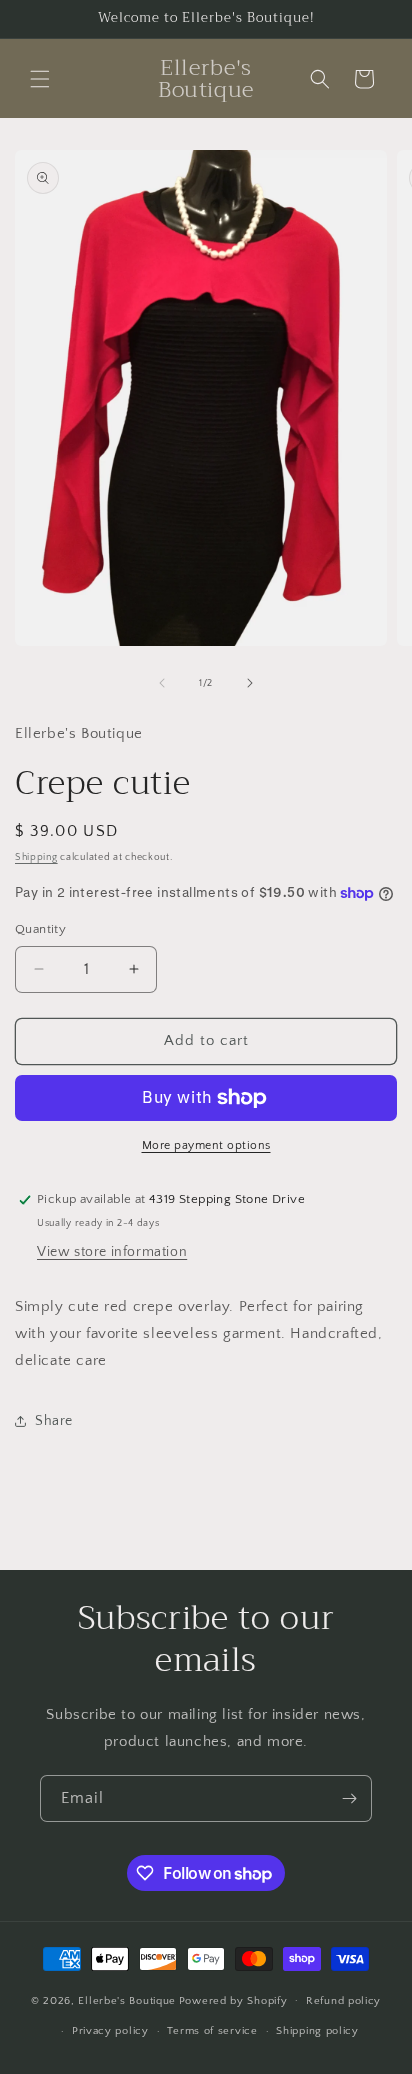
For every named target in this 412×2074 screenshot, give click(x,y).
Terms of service (212, 2031)
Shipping (36, 857)
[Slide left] (162, 683)
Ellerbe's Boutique (127, 2000)
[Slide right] (250, 683)
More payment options (206, 1145)
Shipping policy (317, 2031)
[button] (40, 79)
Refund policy (343, 2001)
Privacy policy (110, 2031)
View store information (112, 1252)
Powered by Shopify (233, 2000)
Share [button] (54, 1421)
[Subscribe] (349, 1798)
